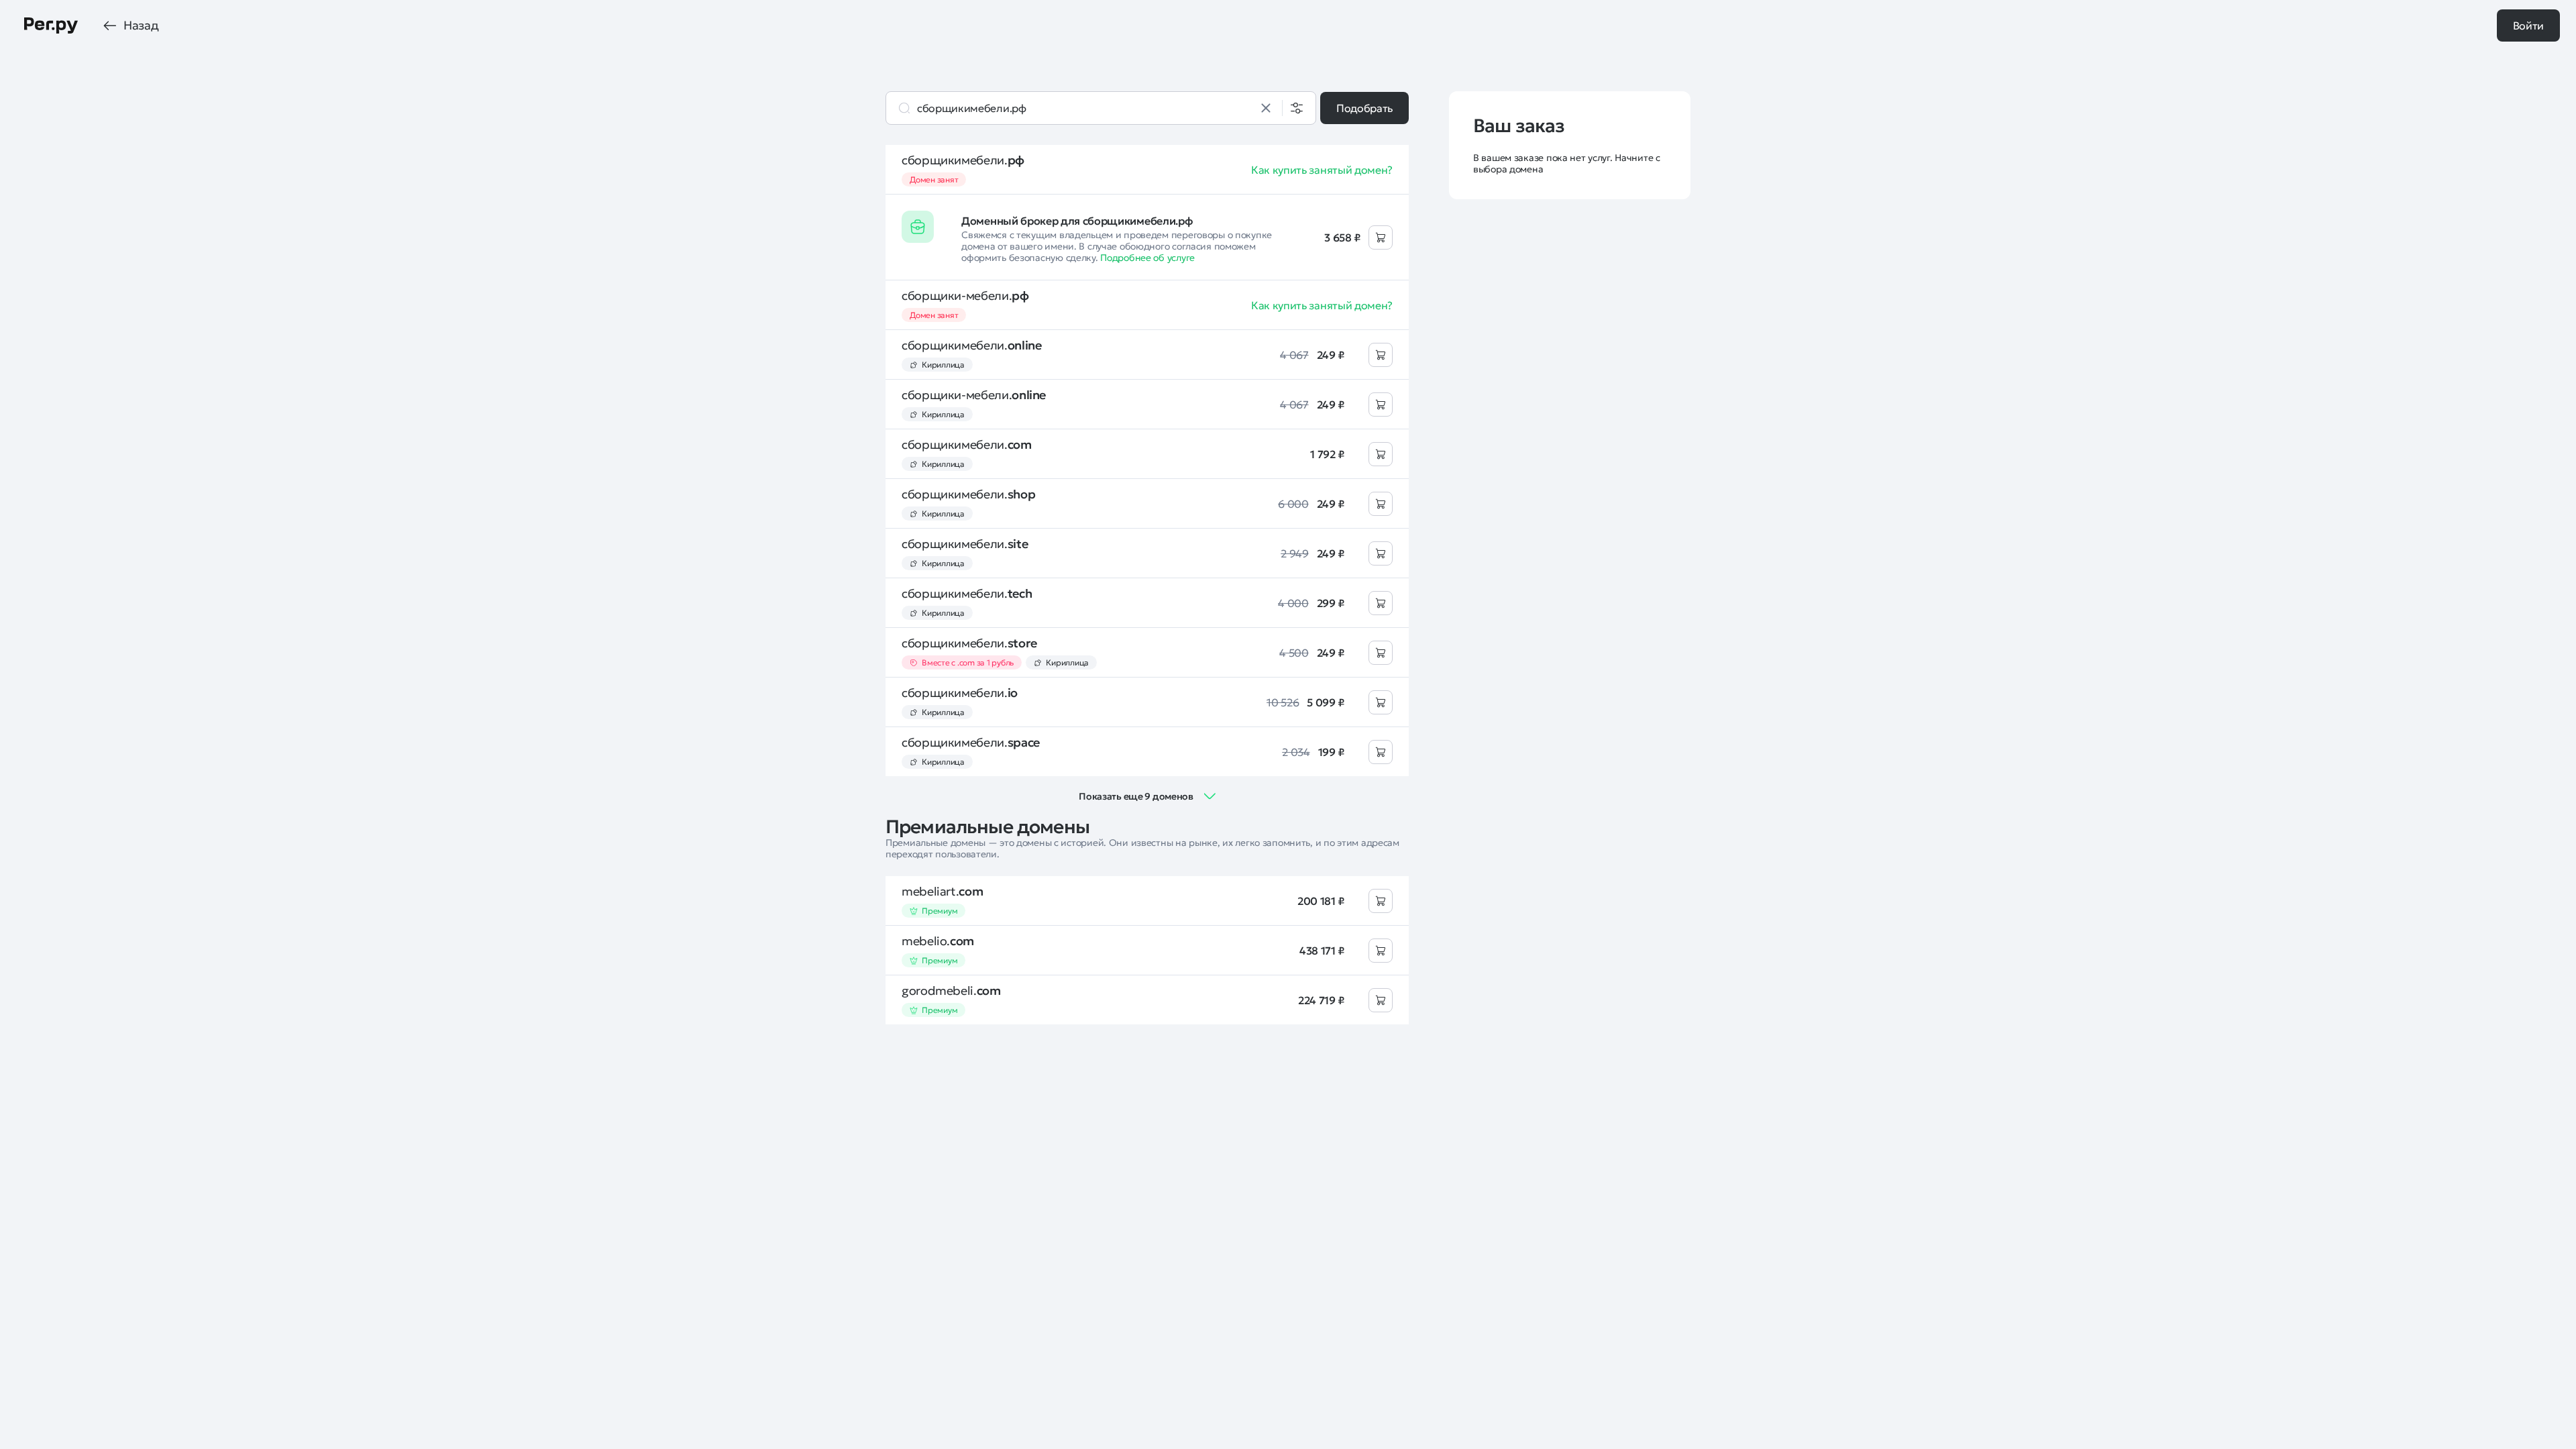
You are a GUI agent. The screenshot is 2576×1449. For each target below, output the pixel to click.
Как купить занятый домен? (1322, 170)
